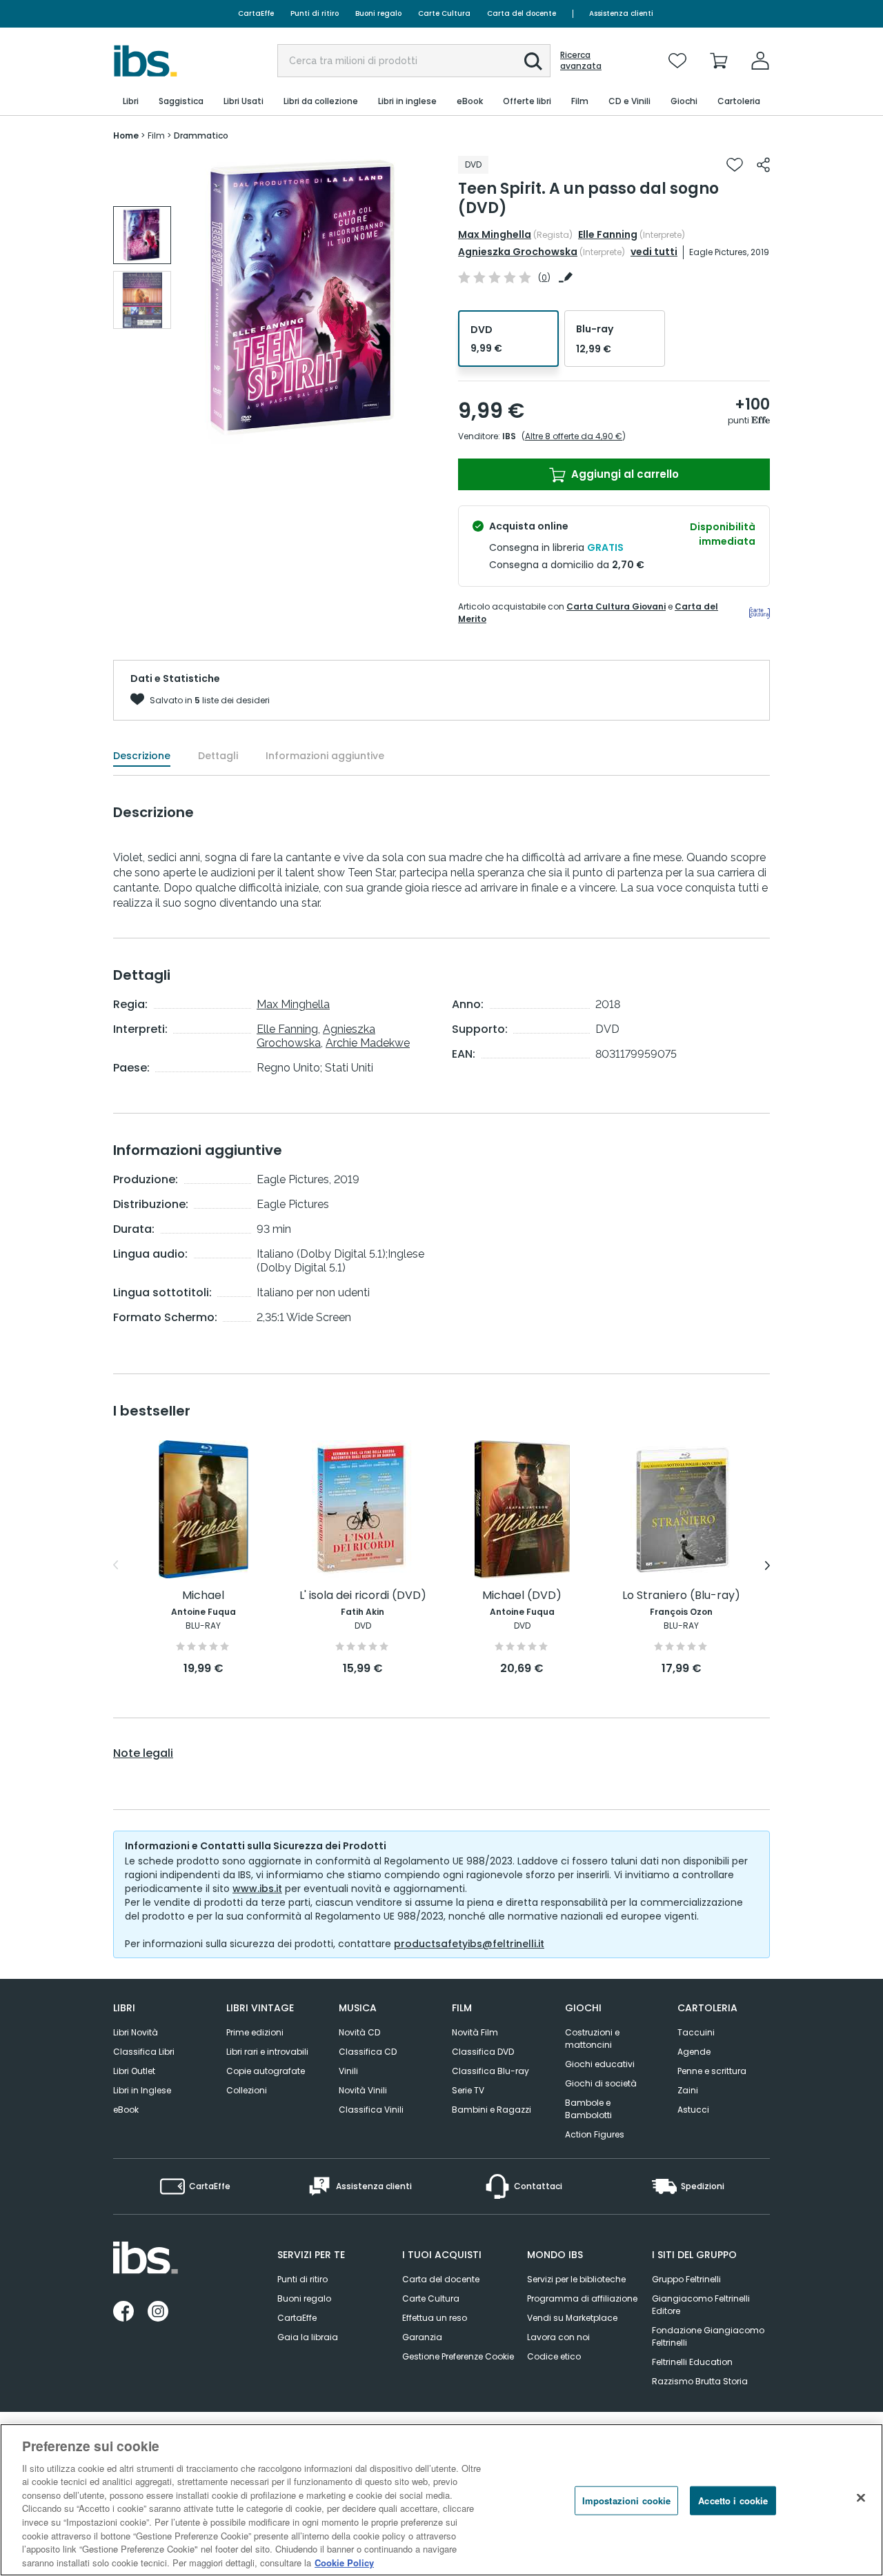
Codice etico (554, 2356)
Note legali (143, 1753)
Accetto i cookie (733, 2500)
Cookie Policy (344, 2562)
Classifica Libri (144, 2052)
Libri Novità (136, 2032)
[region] (441, 2500)
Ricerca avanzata (581, 61)
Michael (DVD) (522, 1596)
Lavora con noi (558, 2337)
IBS (509, 436)
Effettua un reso (435, 2318)
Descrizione (142, 756)
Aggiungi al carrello (624, 474)
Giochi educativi (600, 2064)
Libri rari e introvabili (267, 2052)
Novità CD (359, 2032)
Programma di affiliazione (582, 2298)
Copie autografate (266, 2071)
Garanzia (422, 2337)
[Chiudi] (861, 2498)
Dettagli (218, 756)
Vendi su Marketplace (572, 2318)
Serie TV (468, 2090)
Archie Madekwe (368, 1043)
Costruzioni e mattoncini (592, 2039)
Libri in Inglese (142, 2090)
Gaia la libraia (308, 2337)
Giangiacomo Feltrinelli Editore (701, 2305)
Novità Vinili (363, 2090)
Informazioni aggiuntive (325, 756)
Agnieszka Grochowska (518, 252)
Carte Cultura (444, 13)
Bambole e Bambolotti (588, 2109)
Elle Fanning (608, 234)
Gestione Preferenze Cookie (458, 2356)
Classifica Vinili (371, 2110)
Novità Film (475, 2032)
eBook (126, 2110)
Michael (203, 1596)
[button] (533, 61)
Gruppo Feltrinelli (686, 2279)
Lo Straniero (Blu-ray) (681, 1596)
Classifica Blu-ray (490, 2071)
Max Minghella (495, 234)
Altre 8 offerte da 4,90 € (574, 436)
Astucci (693, 2110)
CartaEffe (256, 13)
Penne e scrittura (712, 2071)
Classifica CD (368, 2052)
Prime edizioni (255, 2032)
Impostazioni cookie (626, 2500)
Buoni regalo (378, 13)
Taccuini (696, 2032)
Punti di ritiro (315, 13)
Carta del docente (522, 13)
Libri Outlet (134, 2071)
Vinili (348, 2071)
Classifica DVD (483, 2052)
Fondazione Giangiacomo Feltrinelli (708, 2336)
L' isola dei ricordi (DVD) (363, 1596)
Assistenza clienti (621, 13)
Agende (694, 2052)
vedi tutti (654, 252)
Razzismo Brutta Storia (700, 2381)
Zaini (688, 2090)
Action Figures (595, 2134)
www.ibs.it (257, 1889)
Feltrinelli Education (692, 2362)
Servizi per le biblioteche (576, 2279)
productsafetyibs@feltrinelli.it (469, 1944)
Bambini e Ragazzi (492, 2110)
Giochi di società (601, 2083)
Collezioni (247, 2090)
